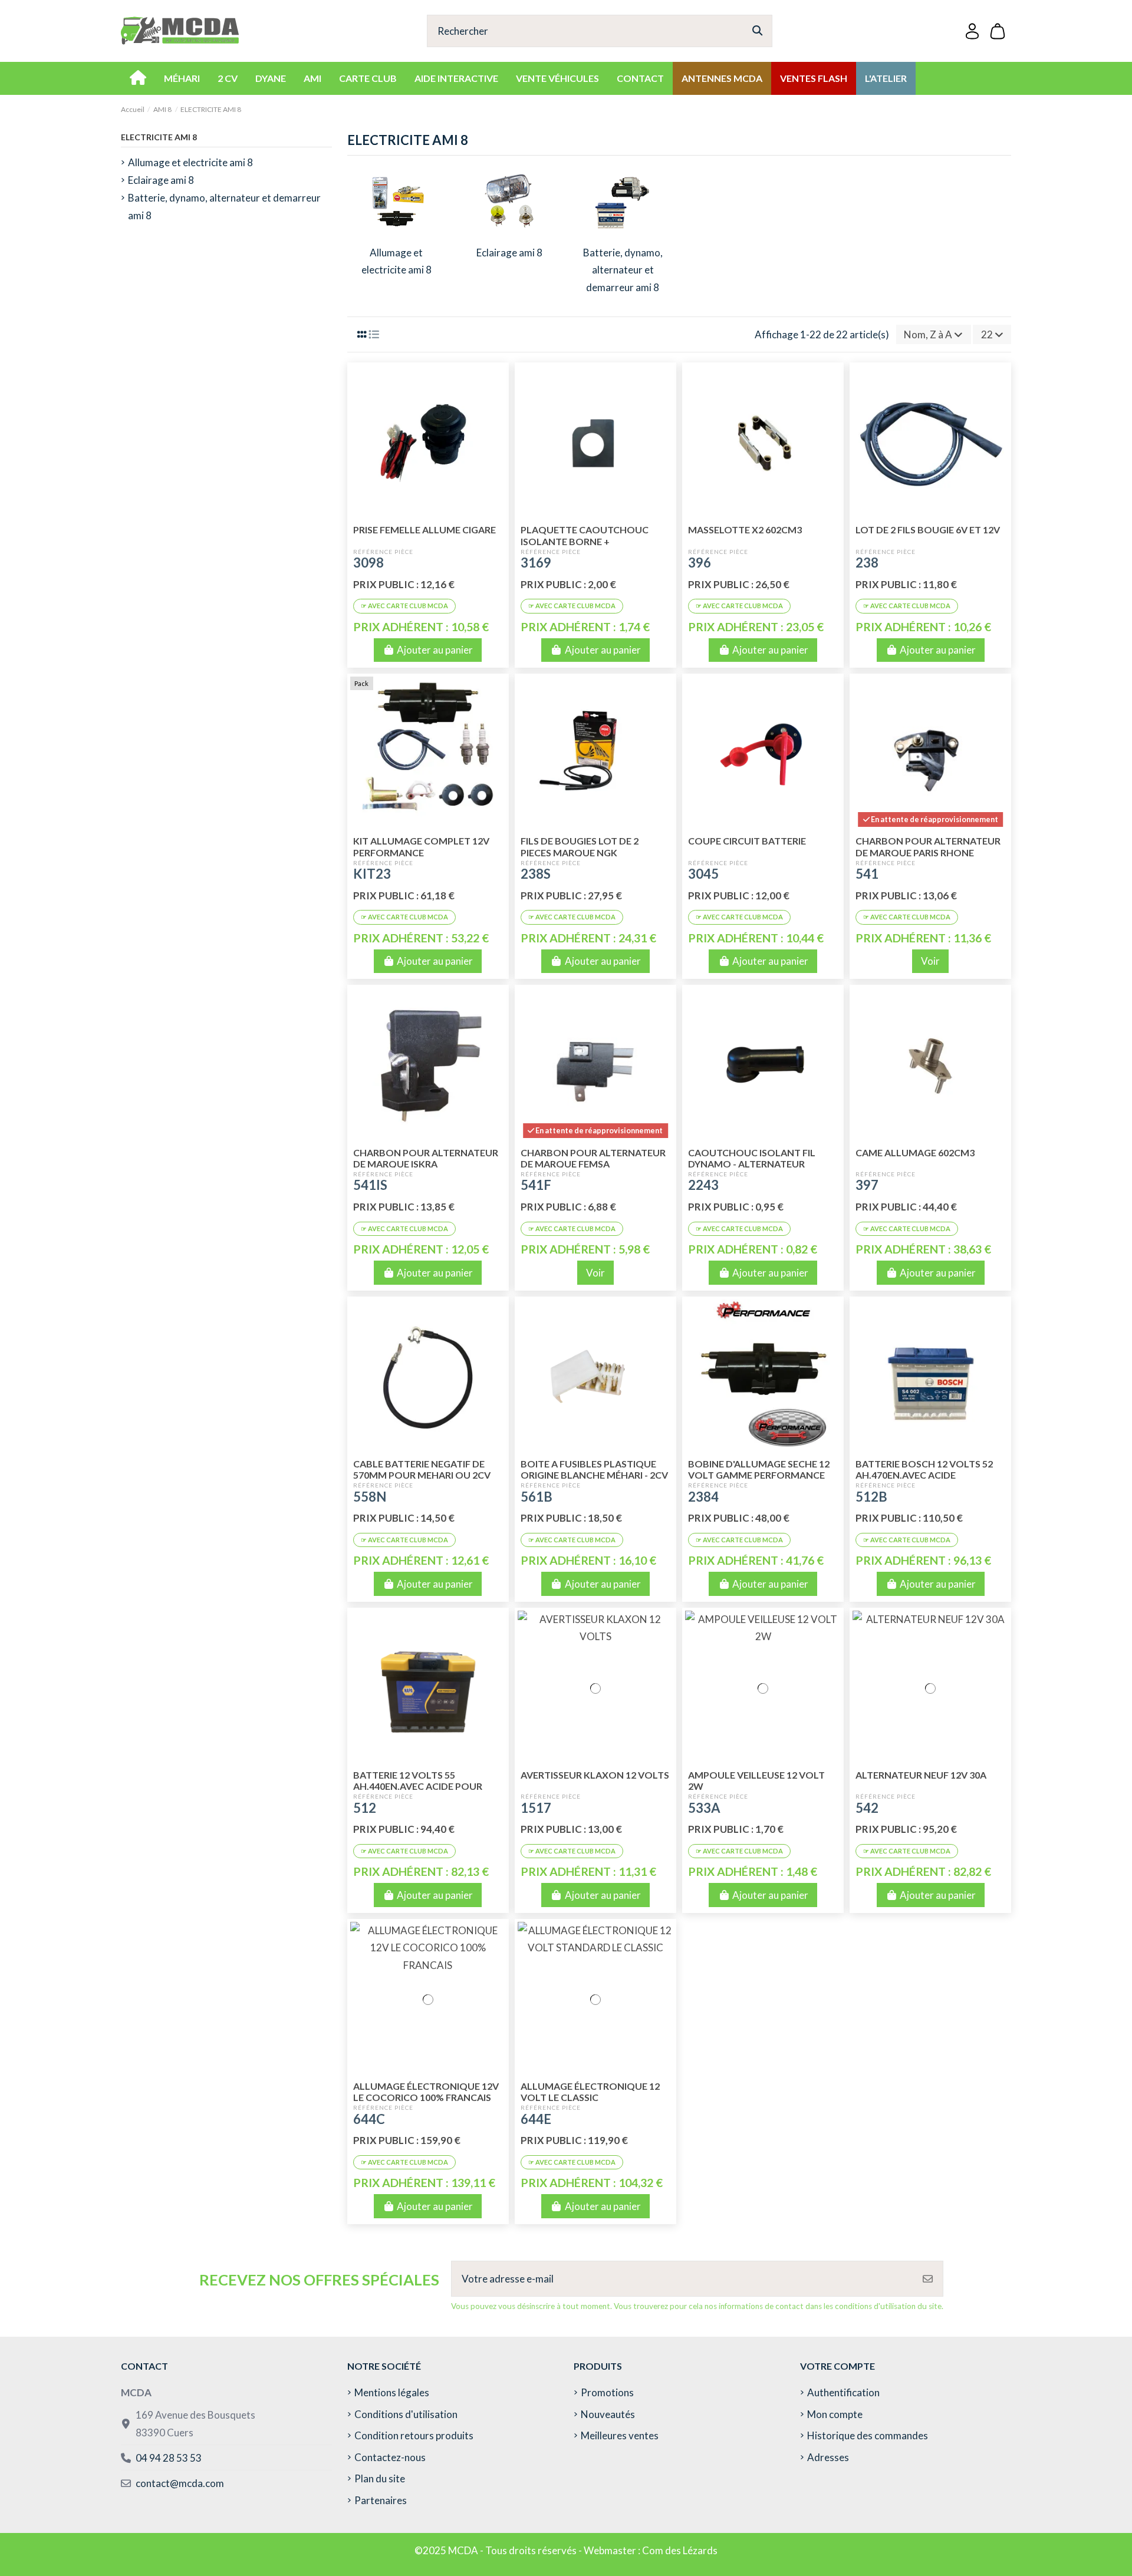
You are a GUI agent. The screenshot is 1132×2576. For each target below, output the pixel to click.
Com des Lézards (680, 2550)
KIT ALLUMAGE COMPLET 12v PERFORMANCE (421, 846)
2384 (703, 1497)
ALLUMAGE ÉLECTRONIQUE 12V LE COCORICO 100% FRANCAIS (426, 2092)
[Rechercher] (757, 31)
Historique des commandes (868, 2435)
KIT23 (372, 874)
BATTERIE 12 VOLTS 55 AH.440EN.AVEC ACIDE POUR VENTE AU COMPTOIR (418, 1786)
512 (365, 1808)
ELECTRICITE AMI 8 (159, 137)
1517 (536, 1808)
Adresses (828, 2457)
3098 (368, 563)
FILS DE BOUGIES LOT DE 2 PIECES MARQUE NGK (580, 846)
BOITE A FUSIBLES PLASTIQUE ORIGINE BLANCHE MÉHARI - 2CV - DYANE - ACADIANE (594, 1475)
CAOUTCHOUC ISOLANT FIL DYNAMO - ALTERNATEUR (752, 1158)
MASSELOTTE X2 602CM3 (745, 530)
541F (536, 1185)
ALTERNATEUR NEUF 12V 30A (921, 1775)
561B (537, 1497)
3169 (536, 563)
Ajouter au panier (435, 650)
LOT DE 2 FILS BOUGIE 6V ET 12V (928, 530)
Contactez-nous (390, 2457)
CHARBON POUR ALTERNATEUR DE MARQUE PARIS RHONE (928, 846)
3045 (703, 874)
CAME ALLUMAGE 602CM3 (915, 1152)
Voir (930, 961)
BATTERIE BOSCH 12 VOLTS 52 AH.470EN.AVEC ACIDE (924, 1469)
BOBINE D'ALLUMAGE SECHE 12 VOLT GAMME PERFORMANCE (759, 1469)
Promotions (607, 2392)
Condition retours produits (414, 2435)
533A (704, 1808)
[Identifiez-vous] (972, 31)
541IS (370, 1185)
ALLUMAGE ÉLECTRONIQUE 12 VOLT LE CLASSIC (590, 2092)
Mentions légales (392, 2392)
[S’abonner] (928, 2279)
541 (867, 874)
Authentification (843, 2392)
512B (871, 1497)
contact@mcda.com (180, 2483)
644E (536, 2119)
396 (700, 563)
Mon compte (835, 2414)
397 (867, 1185)
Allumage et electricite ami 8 (190, 162)
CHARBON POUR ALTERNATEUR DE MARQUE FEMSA (593, 1158)
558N (370, 1497)
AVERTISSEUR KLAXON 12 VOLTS (595, 1775)
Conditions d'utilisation (406, 2414)
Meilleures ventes (620, 2435)
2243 (703, 1185)
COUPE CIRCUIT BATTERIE (747, 841)
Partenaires (381, 2500)
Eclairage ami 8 (509, 253)
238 (867, 563)
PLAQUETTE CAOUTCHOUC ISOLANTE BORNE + (585, 535)
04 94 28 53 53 (169, 2458)
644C (369, 2119)
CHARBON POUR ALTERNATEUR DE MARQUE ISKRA (426, 1158)
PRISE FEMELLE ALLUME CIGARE (424, 530)
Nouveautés (608, 2414)
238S (536, 874)
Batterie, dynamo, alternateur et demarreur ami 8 (623, 270)
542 (867, 1808)
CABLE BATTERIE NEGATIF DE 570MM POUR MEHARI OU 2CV (422, 1469)
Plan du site (380, 2478)
